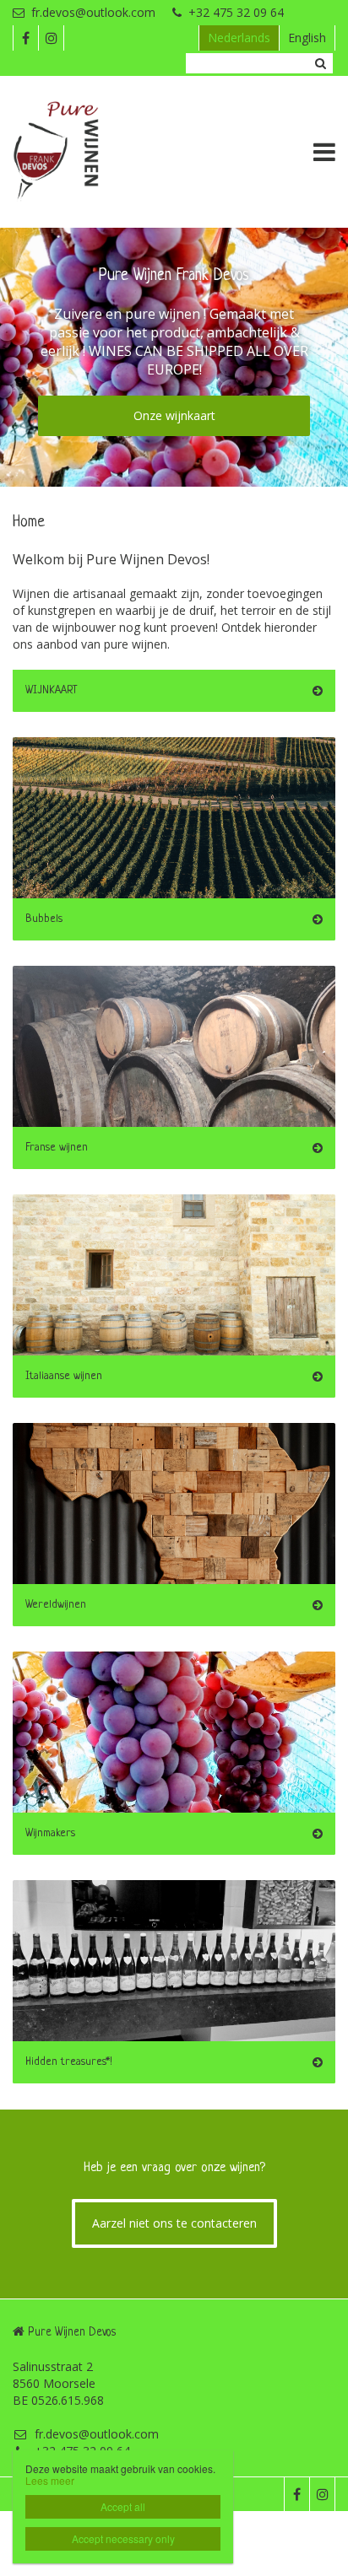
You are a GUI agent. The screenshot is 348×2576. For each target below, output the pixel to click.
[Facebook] (25, 38)
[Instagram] (51, 38)
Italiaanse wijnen (64, 1376)
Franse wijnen (57, 1148)
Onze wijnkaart (174, 415)
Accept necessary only (123, 2538)
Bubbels (44, 919)
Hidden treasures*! (69, 2062)
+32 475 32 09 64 (236, 12)
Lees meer (50, 2480)
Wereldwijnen (56, 1605)
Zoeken (320, 63)
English (307, 38)
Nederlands (239, 38)
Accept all (123, 2506)
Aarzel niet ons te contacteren (174, 2223)
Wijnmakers (50, 1833)
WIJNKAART (52, 690)
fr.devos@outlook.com (93, 12)
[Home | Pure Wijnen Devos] (81, 152)
